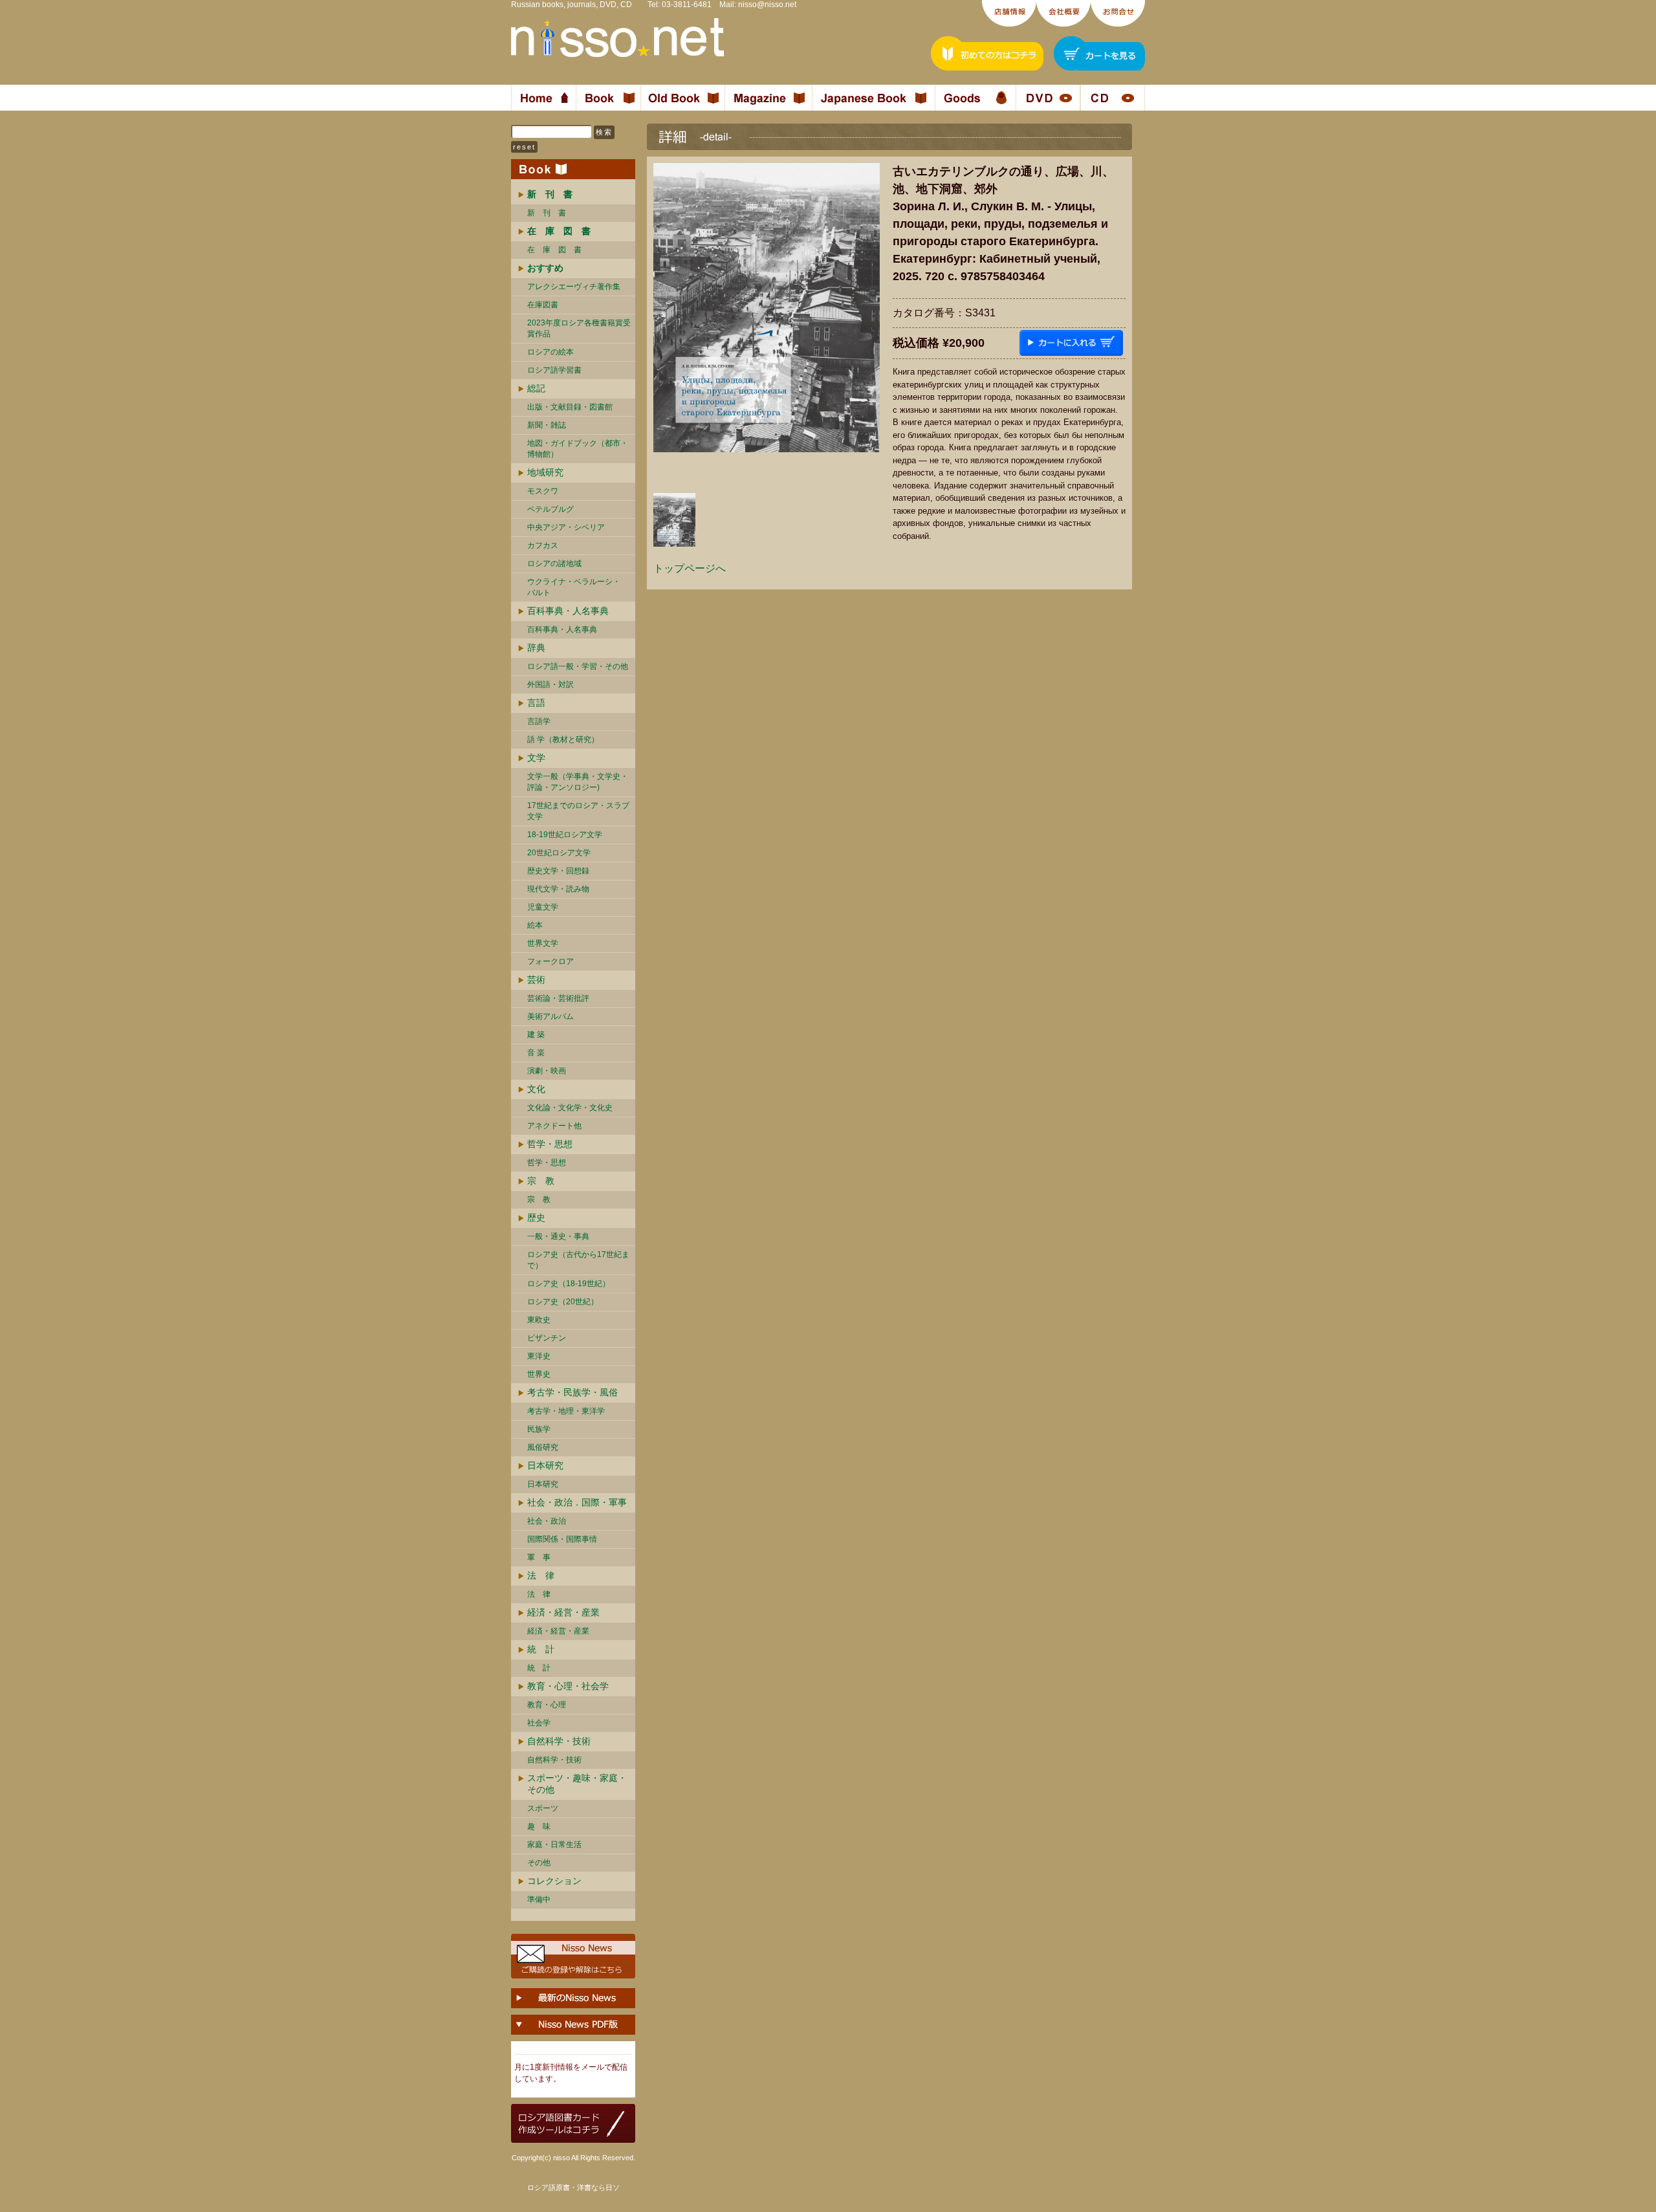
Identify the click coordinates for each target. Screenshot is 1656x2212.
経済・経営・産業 (563, 1612)
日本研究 (545, 1465)
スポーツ (543, 1808)
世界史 (539, 1374)
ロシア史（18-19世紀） (569, 1284)
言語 (536, 703)
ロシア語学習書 (554, 370)
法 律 (541, 1575)
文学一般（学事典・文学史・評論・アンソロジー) (578, 782)
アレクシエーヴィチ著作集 (574, 287)
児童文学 (543, 907)
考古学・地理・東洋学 (566, 1411)
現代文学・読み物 (558, 889)
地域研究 (545, 472)
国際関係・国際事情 (562, 1539)
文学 (536, 758)
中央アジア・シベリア (566, 527)
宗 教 (541, 1181)
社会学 (539, 1723)
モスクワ (543, 491)
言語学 (539, 721)
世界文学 (543, 943)
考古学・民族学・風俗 (572, 1392)
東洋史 (539, 1356)
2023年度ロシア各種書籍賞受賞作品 (579, 328)
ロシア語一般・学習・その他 (578, 666)
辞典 (536, 648)
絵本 (535, 925)
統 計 (541, 1649)
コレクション (554, 1881)
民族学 (539, 1429)
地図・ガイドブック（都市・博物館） (578, 449)
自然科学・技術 (559, 1741)
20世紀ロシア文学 (559, 853)
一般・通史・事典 (558, 1236)
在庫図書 (543, 305)
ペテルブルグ (550, 509)
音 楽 (536, 1053)
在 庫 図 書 (554, 250)
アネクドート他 (554, 1126)
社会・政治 (547, 1521)
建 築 (536, 1035)
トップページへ (690, 568)
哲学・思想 (550, 1144)
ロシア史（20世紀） (563, 1302)
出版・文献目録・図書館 (570, 407)
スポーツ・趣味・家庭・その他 (577, 1784)
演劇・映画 (547, 1071)
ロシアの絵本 (550, 352)
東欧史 (539, 1320)
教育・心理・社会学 (568, 1686)
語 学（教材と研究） (563, 739)
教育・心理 (547, 1705)
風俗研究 (543, 1447)
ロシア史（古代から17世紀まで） (578, 1260)
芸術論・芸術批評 (558, 998)
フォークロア (550, 961)
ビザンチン (547, 1338)
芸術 (536, 980)
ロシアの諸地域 (554, 564)
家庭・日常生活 (554, 1845)
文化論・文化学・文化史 (570, 1108)
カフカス (543, 545)
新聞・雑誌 (547, 425)
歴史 (536, 1218)
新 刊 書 (547, 213)
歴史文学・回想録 (558, 871)
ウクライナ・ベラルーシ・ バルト (574, 587)
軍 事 (539, 1557)
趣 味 (539, 1826)
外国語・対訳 (550, 684)
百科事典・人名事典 (568, 611)
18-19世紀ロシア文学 (565, 835)
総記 (536, 388)
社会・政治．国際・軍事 (577, 1502)
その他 (539, 1863)
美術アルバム (550, 1016)
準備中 (539, 1900)
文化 (536, 1089)
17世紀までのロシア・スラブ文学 (578, 811)
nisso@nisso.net (767, 5)
